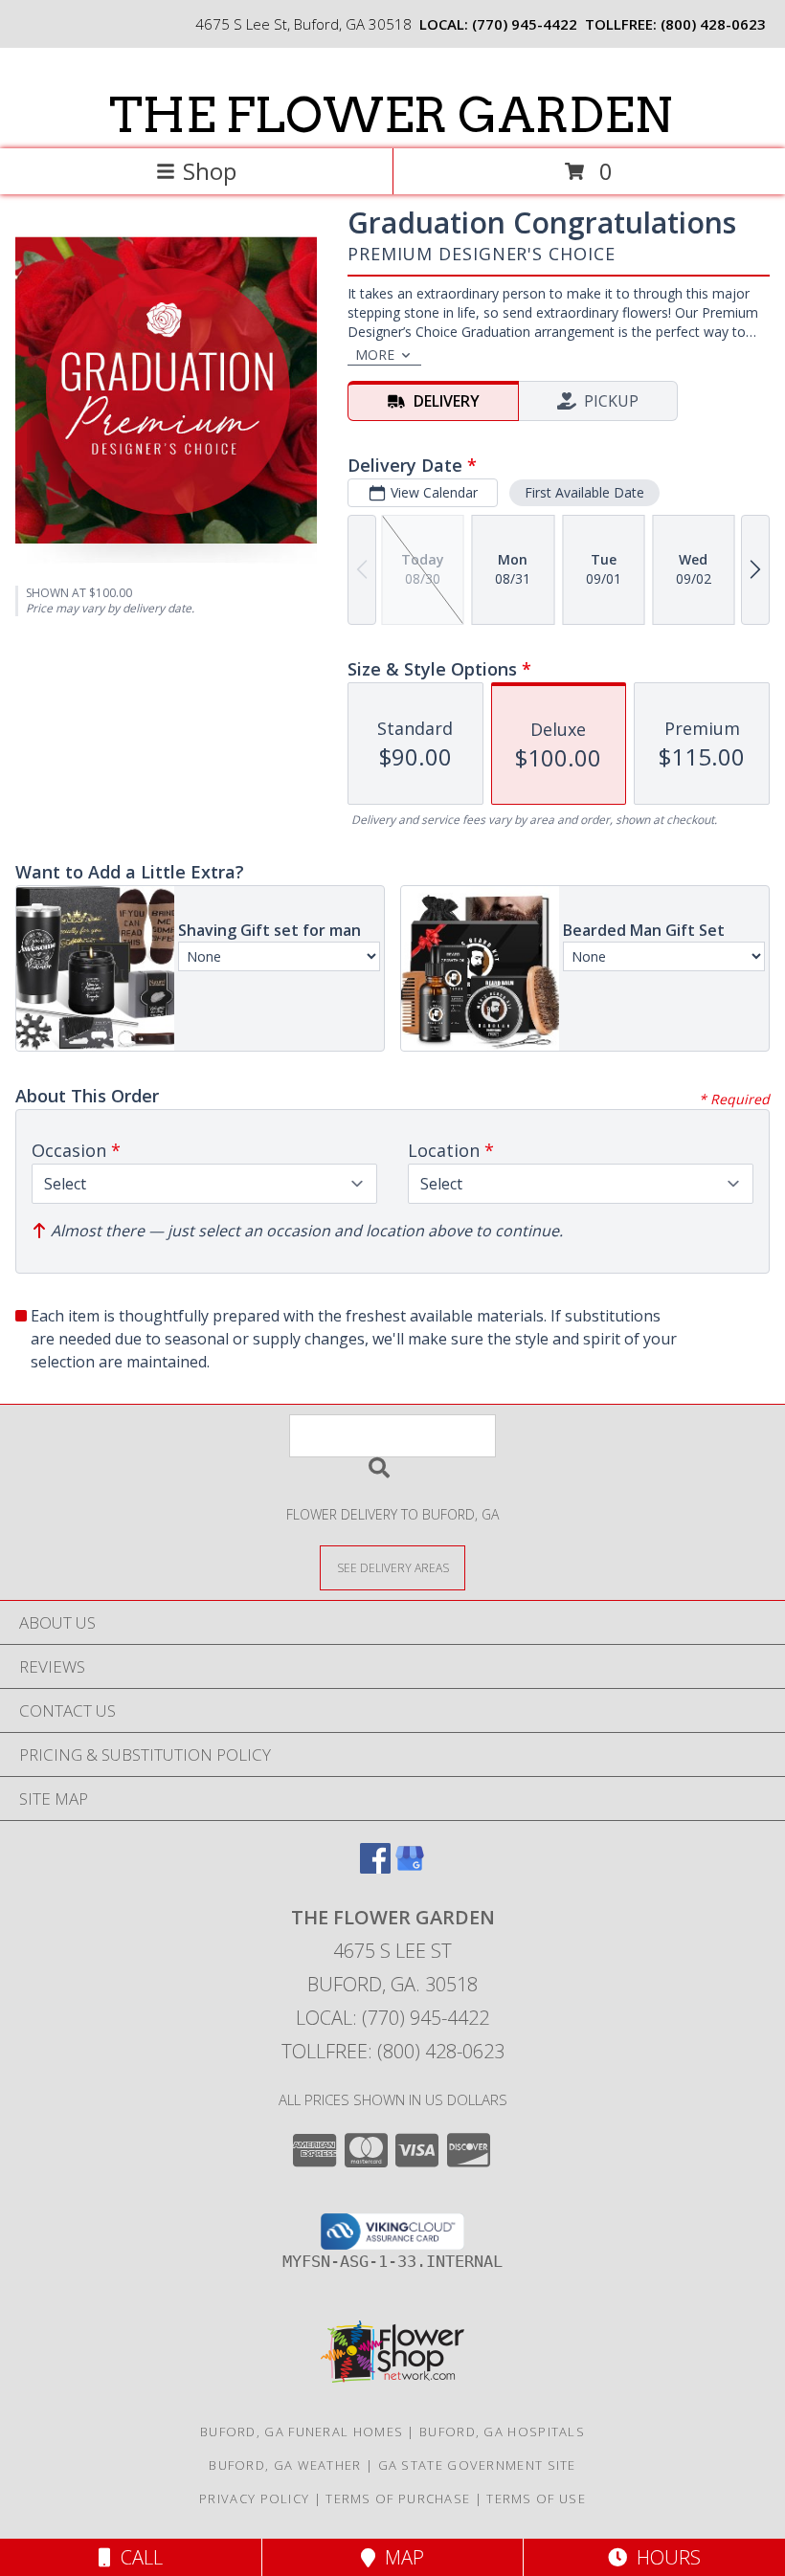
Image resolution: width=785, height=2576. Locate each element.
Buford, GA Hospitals (502, 2432)
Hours (664, 2557)
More (375, 355)
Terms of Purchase (398, 2498)
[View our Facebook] (375, 1867)
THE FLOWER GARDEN (391, 115)
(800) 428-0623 (713, 24)
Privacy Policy (254, 2498)
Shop (210, 171)
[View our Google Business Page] (410, 1867)
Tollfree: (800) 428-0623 (393, 2051)
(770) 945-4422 (525, 24)
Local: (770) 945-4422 (392, 2018)
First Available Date (584, 492)
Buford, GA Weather (285, 2465)
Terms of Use (536, 2498)
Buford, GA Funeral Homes (302, 2432)
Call (137, 2557)
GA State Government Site (477, 2465)
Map (400, 2557)
